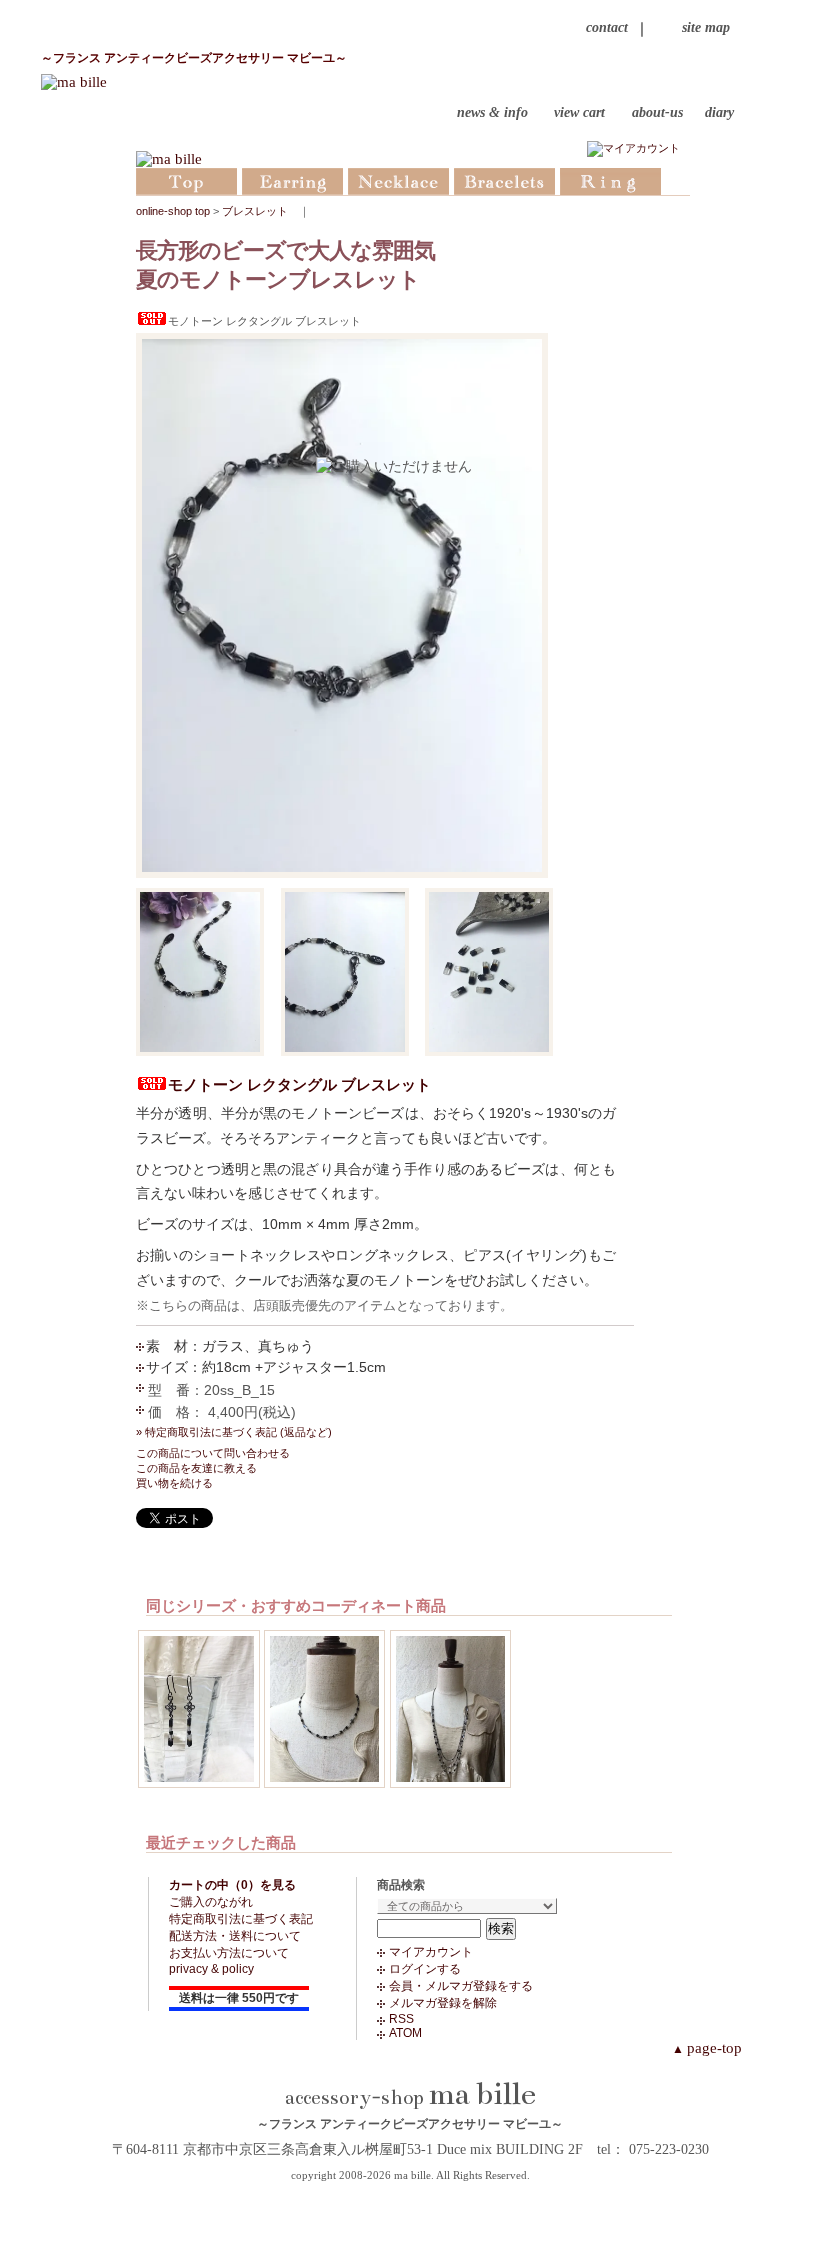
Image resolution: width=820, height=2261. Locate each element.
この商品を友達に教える (196, 1468)
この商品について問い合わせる (213, 1453)
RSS (401, 2019)
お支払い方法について (229, 1953)
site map (706, 27)
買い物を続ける (174, 1483)
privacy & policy (211, 1969)
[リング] (610, 179)
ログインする (425, 1969)
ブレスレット (255, 211)
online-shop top (173, 211)
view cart (579, 113)
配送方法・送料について (235, 1936)
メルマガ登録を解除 (443, 2003)
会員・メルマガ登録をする (461, 1986)
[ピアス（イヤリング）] (292, 179)
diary (719, 113)
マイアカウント (431, 1952)
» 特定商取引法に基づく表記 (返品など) (234, 1432)
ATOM (405, 2033)
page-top (707, 2048)
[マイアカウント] (633, 148)
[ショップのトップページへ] (186, 179)
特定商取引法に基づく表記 (241, 1919)
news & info (492, 113)
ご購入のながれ (211, 1902)
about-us (657, 113)
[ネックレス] (398, 179)
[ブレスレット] (504, 179)
